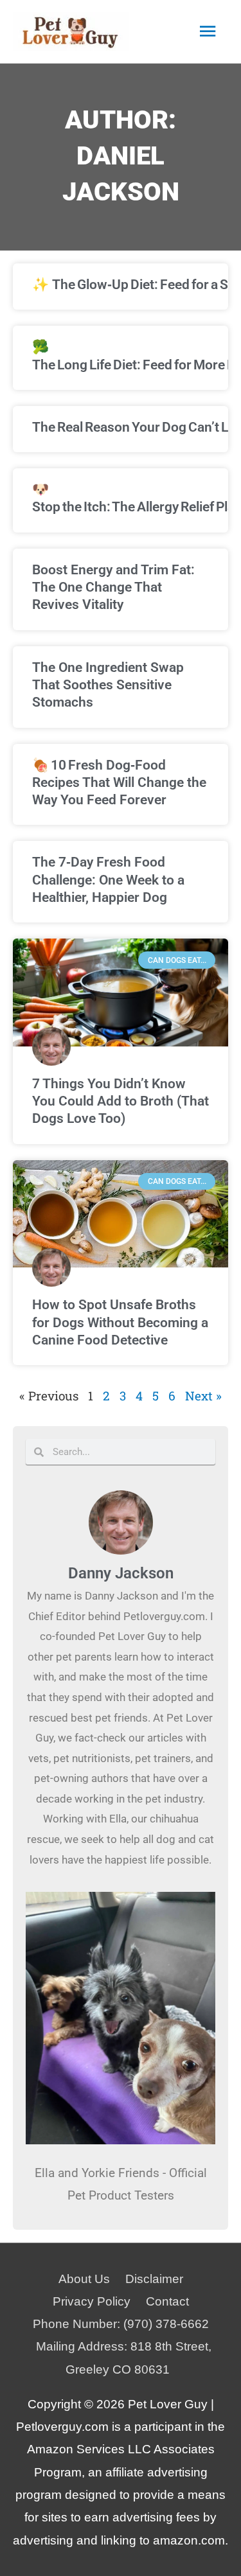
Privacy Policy (92, 2301)
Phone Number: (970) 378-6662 (121, 2324)
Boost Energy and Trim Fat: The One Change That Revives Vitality (113, 587)
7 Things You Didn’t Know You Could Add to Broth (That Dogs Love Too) (121, 1101)
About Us (84, 2279)
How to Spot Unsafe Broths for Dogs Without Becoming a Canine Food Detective (120, 1322)
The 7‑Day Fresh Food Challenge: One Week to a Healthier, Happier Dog (108, 880)
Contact (167, 2301)
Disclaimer (154, 2279)
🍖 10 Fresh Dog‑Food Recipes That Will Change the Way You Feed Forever (119, 783)
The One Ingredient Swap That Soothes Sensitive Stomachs (108, 685)
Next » (203, 1396)
